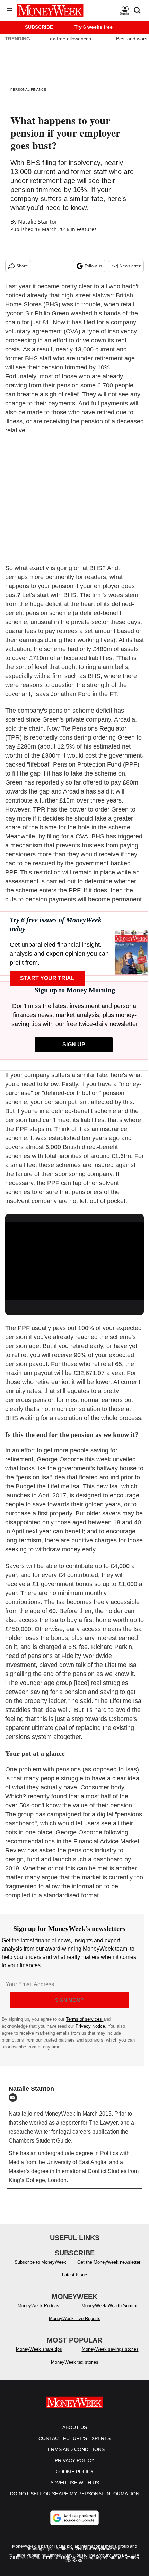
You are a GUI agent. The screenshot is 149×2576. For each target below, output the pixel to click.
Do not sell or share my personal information (75, 2501)
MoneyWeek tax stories (75, 2369)
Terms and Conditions (75, 2456)
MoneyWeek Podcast (39, 2313)
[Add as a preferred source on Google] (74, 2525)
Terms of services (85, 2019)
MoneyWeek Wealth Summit (110, 2313)
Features (87, 229)
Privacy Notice (90, 2026)
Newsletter (130, 266)
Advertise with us (75, 2490)
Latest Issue (74, 2282)
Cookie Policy (75, 2478)
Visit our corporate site (98, 2556)
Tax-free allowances (69, 39)
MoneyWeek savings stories (110, 2356)
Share (22, 266)
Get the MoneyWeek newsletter (109, 2269)
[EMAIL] (15, 2098)
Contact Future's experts (74, 2445)
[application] (74, 1261)
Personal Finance (28, 89)
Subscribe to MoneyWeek (40, 2269)
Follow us (93, 266)
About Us (75, 2434)
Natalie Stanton (38, 222)
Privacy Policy (74, 2467)
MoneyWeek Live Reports (75, 2325)
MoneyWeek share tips (39, 2356)
